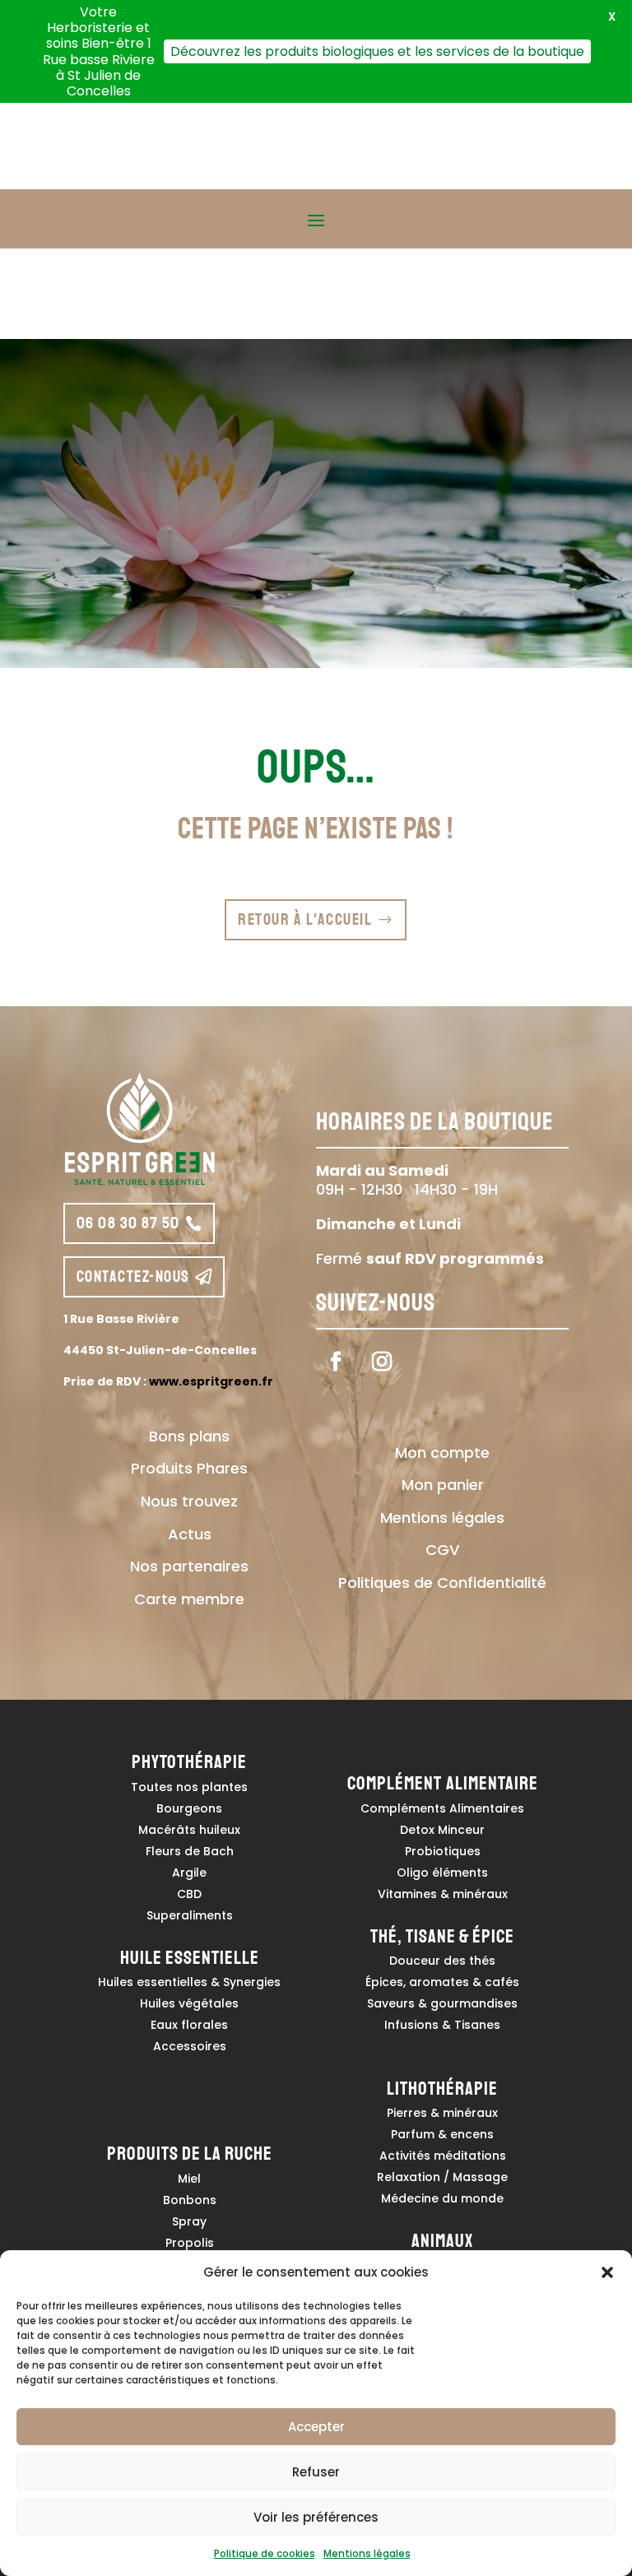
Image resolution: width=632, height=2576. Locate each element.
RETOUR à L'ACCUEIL (305, 919)
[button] (607, 2272)
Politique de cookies (265, 2553)
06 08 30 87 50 (128, 1223)
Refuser (316, 2472)
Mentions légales (367, 2553)
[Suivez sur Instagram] (382, 1362)
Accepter (316, 2427)
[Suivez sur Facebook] (336, 1362)
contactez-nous (133, 1276)
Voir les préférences (316, 2517)
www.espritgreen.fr (211, 1381)
